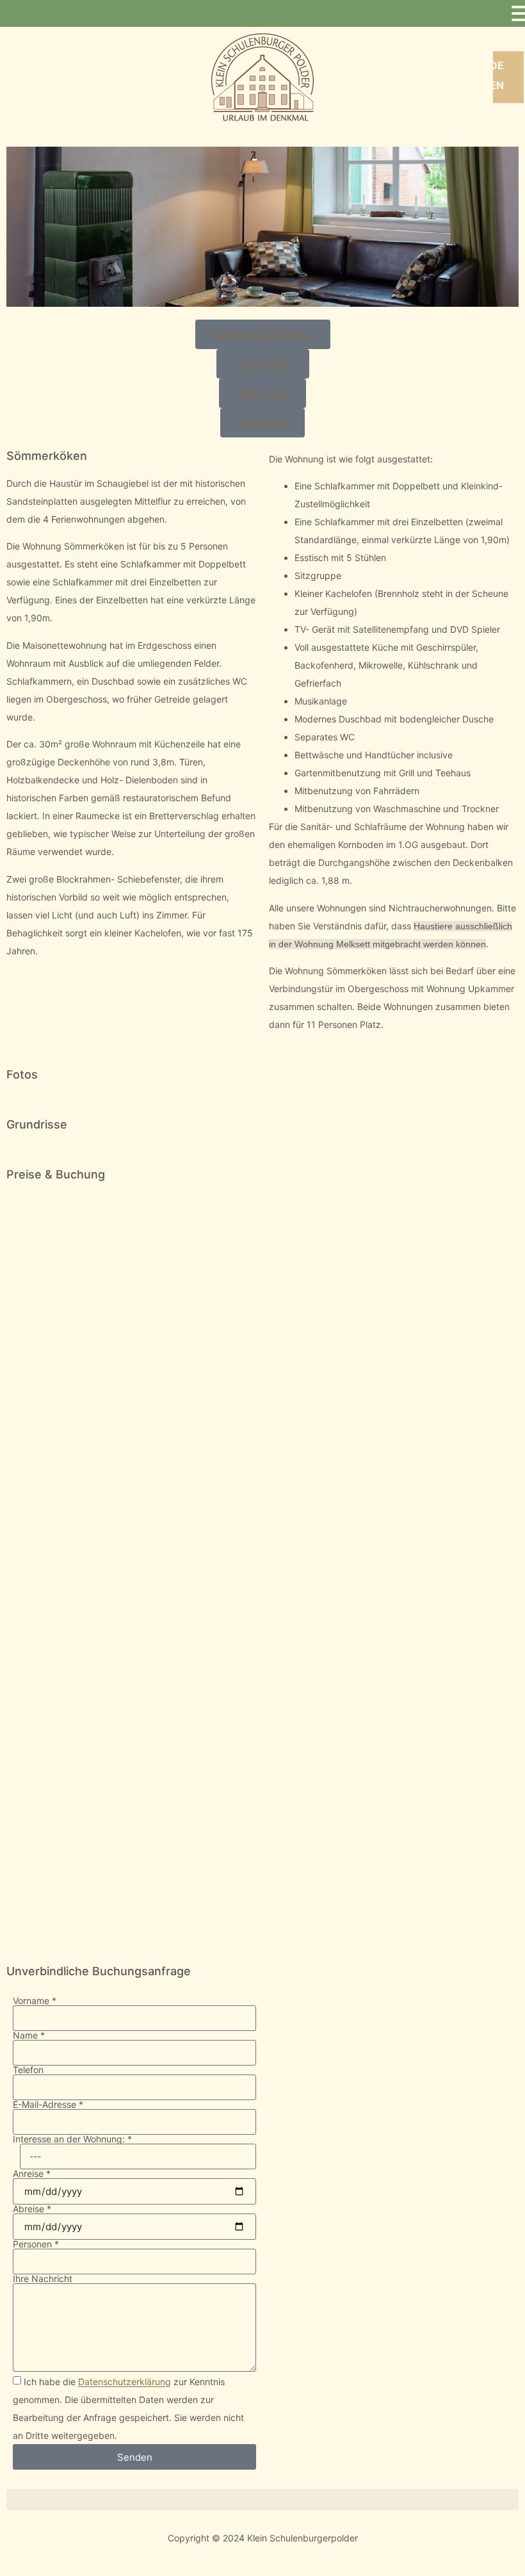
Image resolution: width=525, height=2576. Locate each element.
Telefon (28, 2070)
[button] (262, 2499)
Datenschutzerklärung (125, 2382)
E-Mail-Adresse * (48, 2105)
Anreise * (32, 2174)
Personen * (36, 2244)
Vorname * (35, 2001)
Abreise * (32, 2209)
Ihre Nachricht (43, 2279)
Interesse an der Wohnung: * (72, 2139)
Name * (29, 2035)
